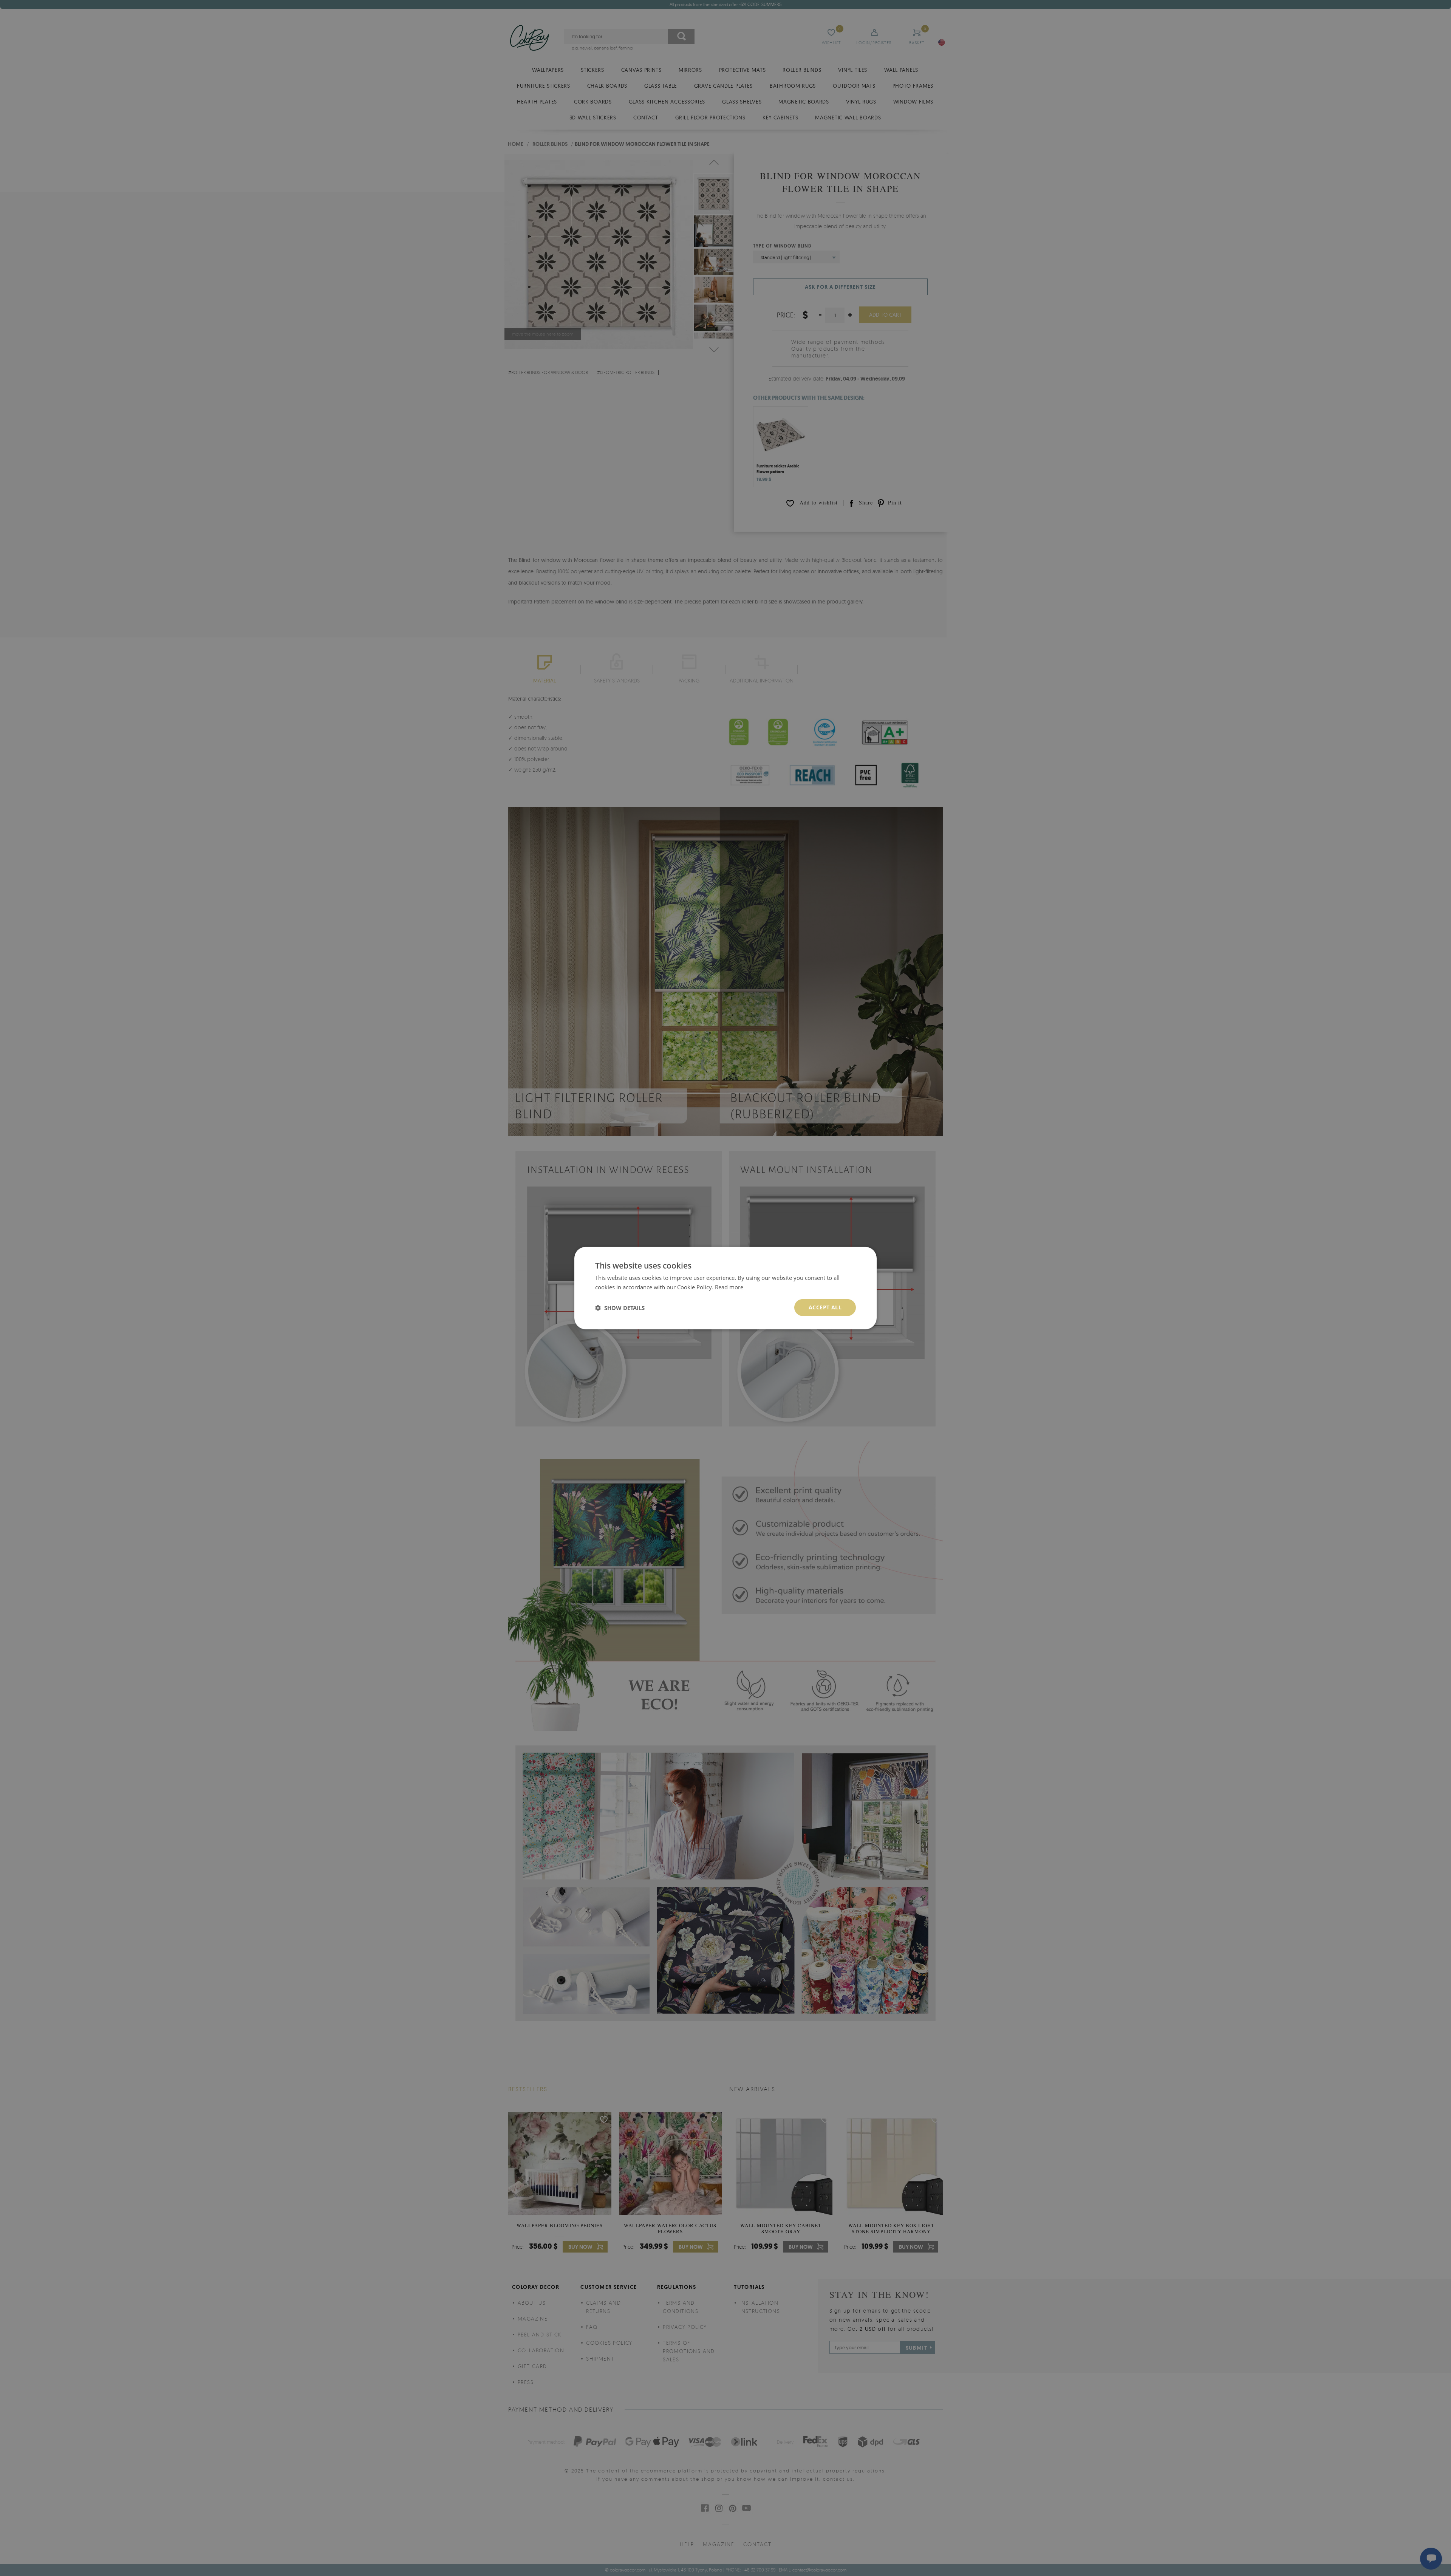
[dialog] (725, 1288)
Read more (729, 1287)
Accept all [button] (825, 1307)
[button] (620, 1307)
